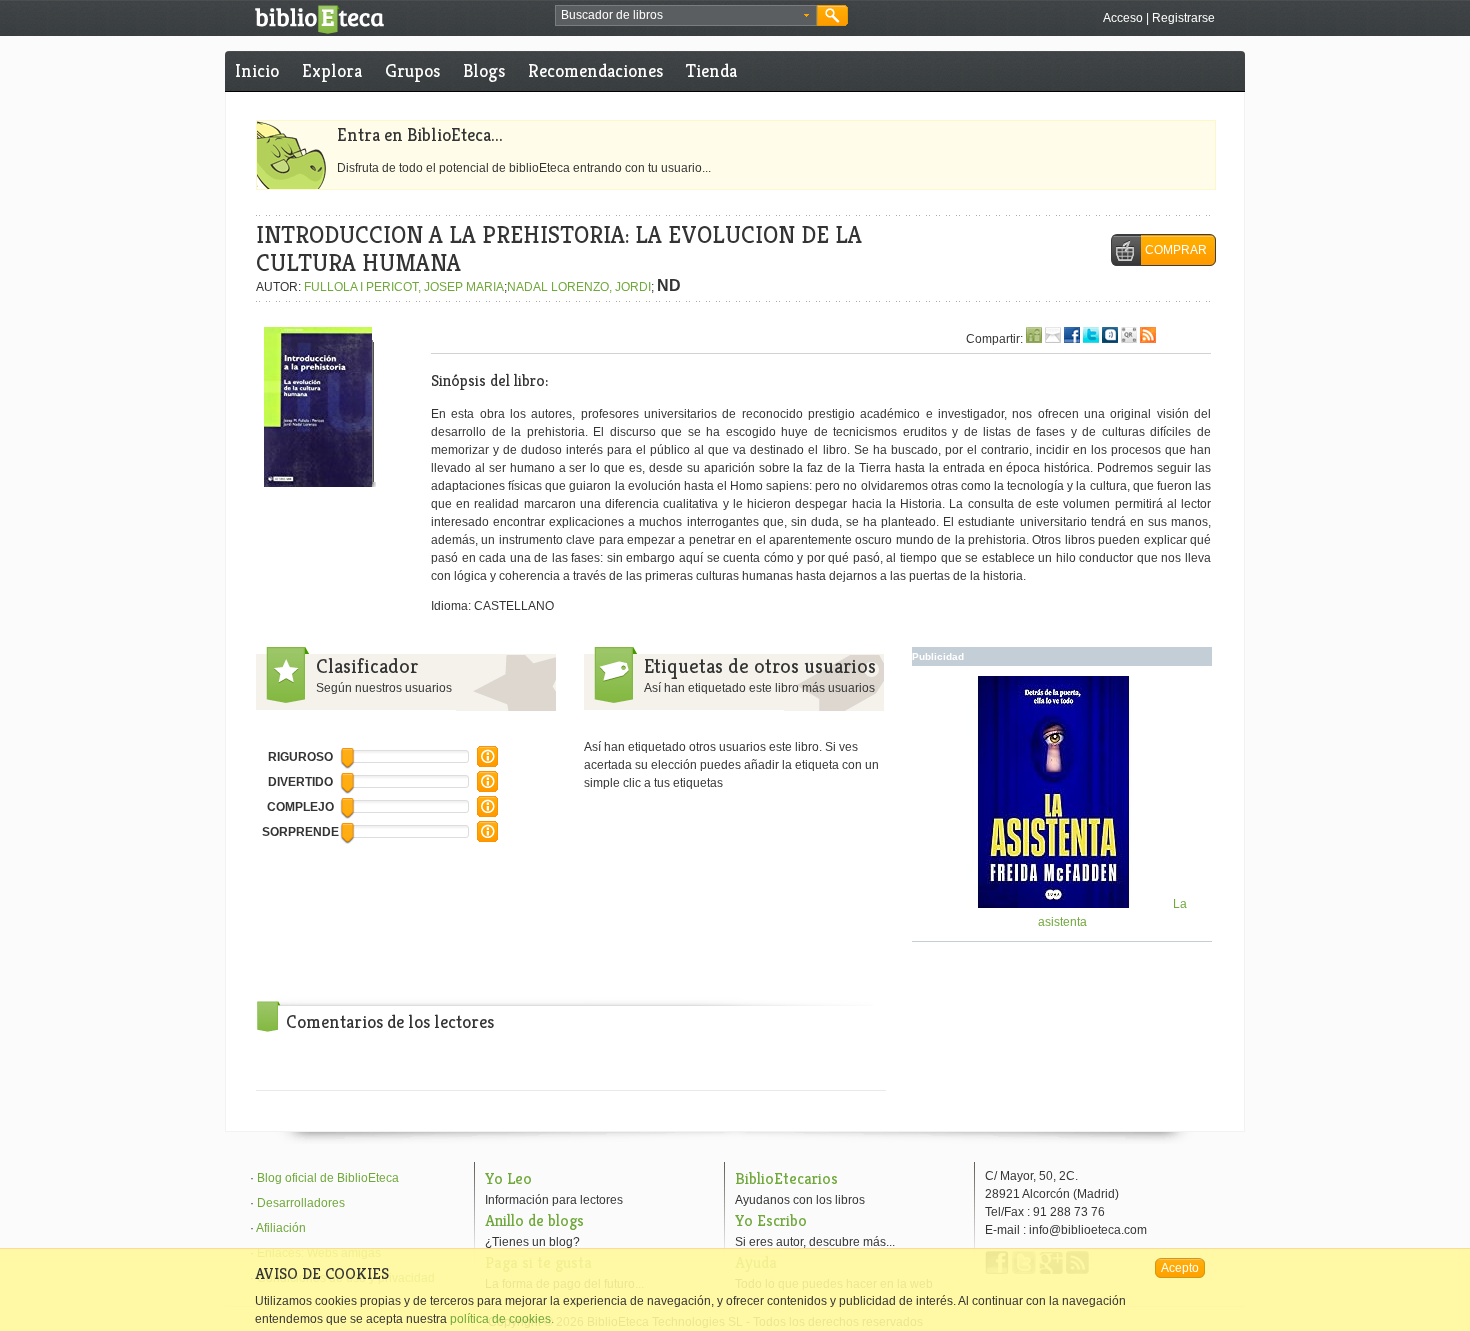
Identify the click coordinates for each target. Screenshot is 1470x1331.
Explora (332, 70)
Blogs (484, 70)
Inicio (257, 70)
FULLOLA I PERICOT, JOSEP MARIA (404, 287)
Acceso (1123, 18)
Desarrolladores (301, 1203)
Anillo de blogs (534, 1220)
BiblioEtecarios (786, 1178)
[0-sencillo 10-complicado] (487, 813)
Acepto (1180, 1268)
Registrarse (1183, 18)
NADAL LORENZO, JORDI (579, 287)
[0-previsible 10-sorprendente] (487, 838)
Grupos (412, 70)
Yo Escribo (771, 1220)
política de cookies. (502, 1319)
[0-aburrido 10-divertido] (487, 788)
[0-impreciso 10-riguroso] (487, 763)
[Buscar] (832, 15)
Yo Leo (508, 1178)
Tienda (711, 70)
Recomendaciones (595, 70)
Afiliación (281, 1228)
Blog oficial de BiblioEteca (328, 1178)
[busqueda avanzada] (806, 16)
